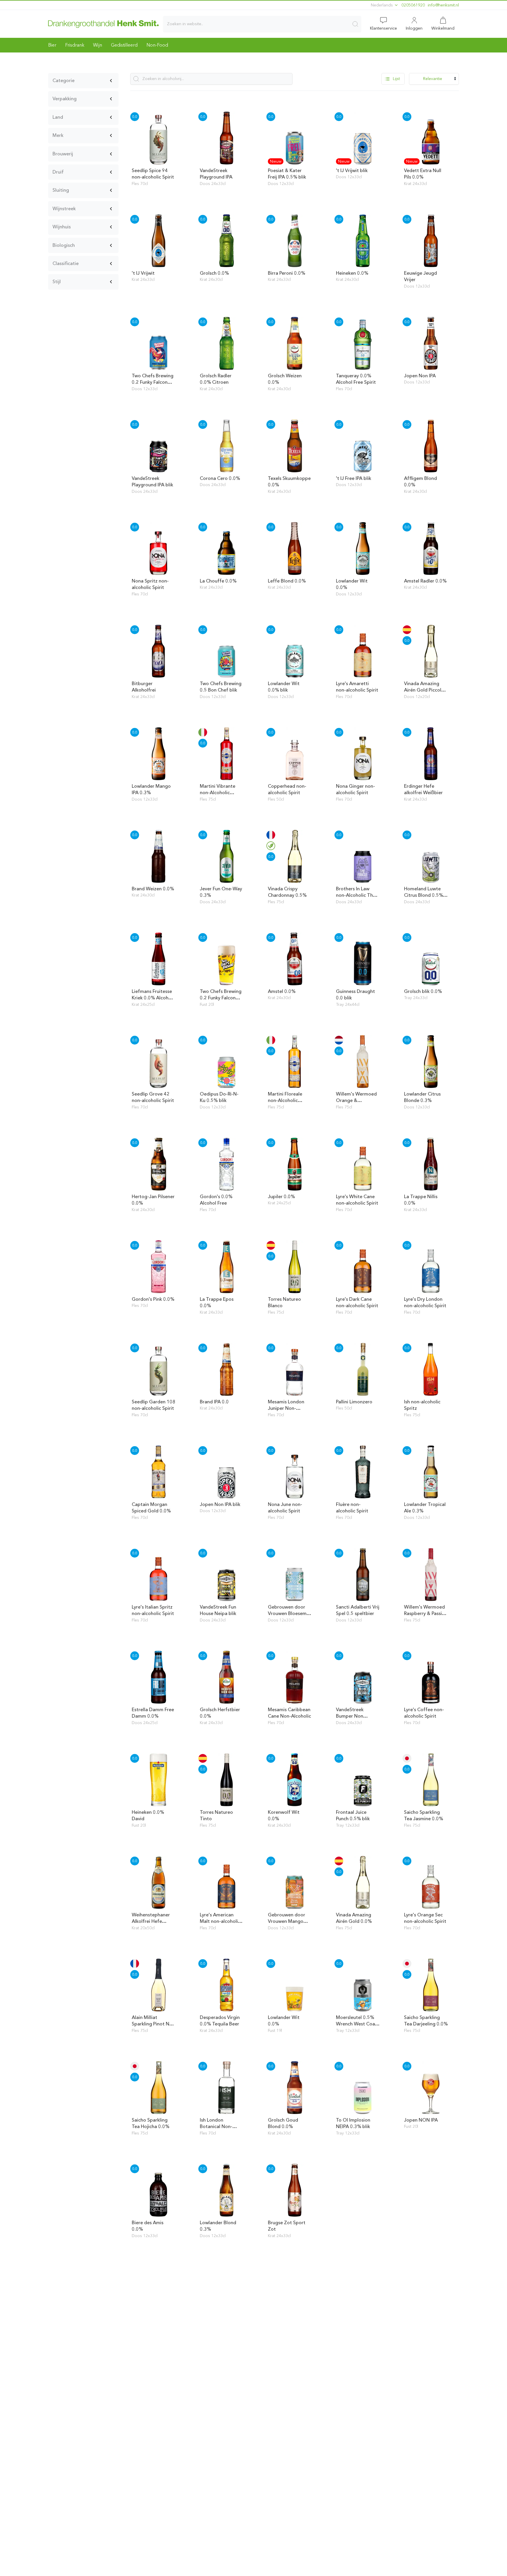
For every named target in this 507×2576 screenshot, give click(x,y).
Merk (58, 135)
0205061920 (413, 5)
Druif (58, 172)
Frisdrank (75, 45)
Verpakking (65, 99)
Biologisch (64, 245)
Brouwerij (63, 154)
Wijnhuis (62, 227)
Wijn (98, 45)
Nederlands (382, 5)
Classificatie (66, 263)
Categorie (64, 80)
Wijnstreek (64, 209)
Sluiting (61, 190)
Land (58, 117)
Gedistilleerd (124, 45)
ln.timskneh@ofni (443, 5)
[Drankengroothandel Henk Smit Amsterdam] (103, 24)
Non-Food (157, 45)
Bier (52, 45)
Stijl (57, 282)
